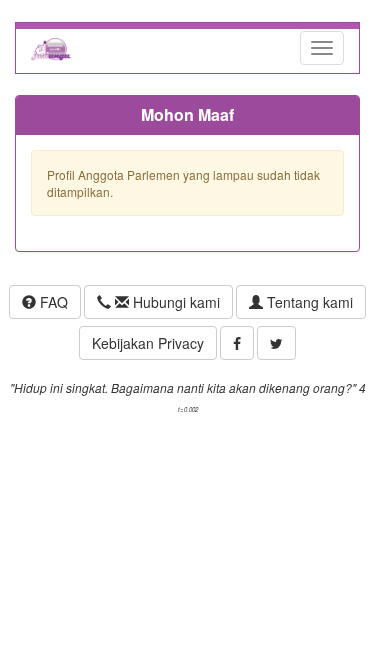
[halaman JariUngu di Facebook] (237, 343)
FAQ (52, 302)
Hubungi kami (174, 302)
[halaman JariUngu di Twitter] (276, 343)
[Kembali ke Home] (51, 48)
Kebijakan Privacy (148, 343)
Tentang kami (308, 302)
